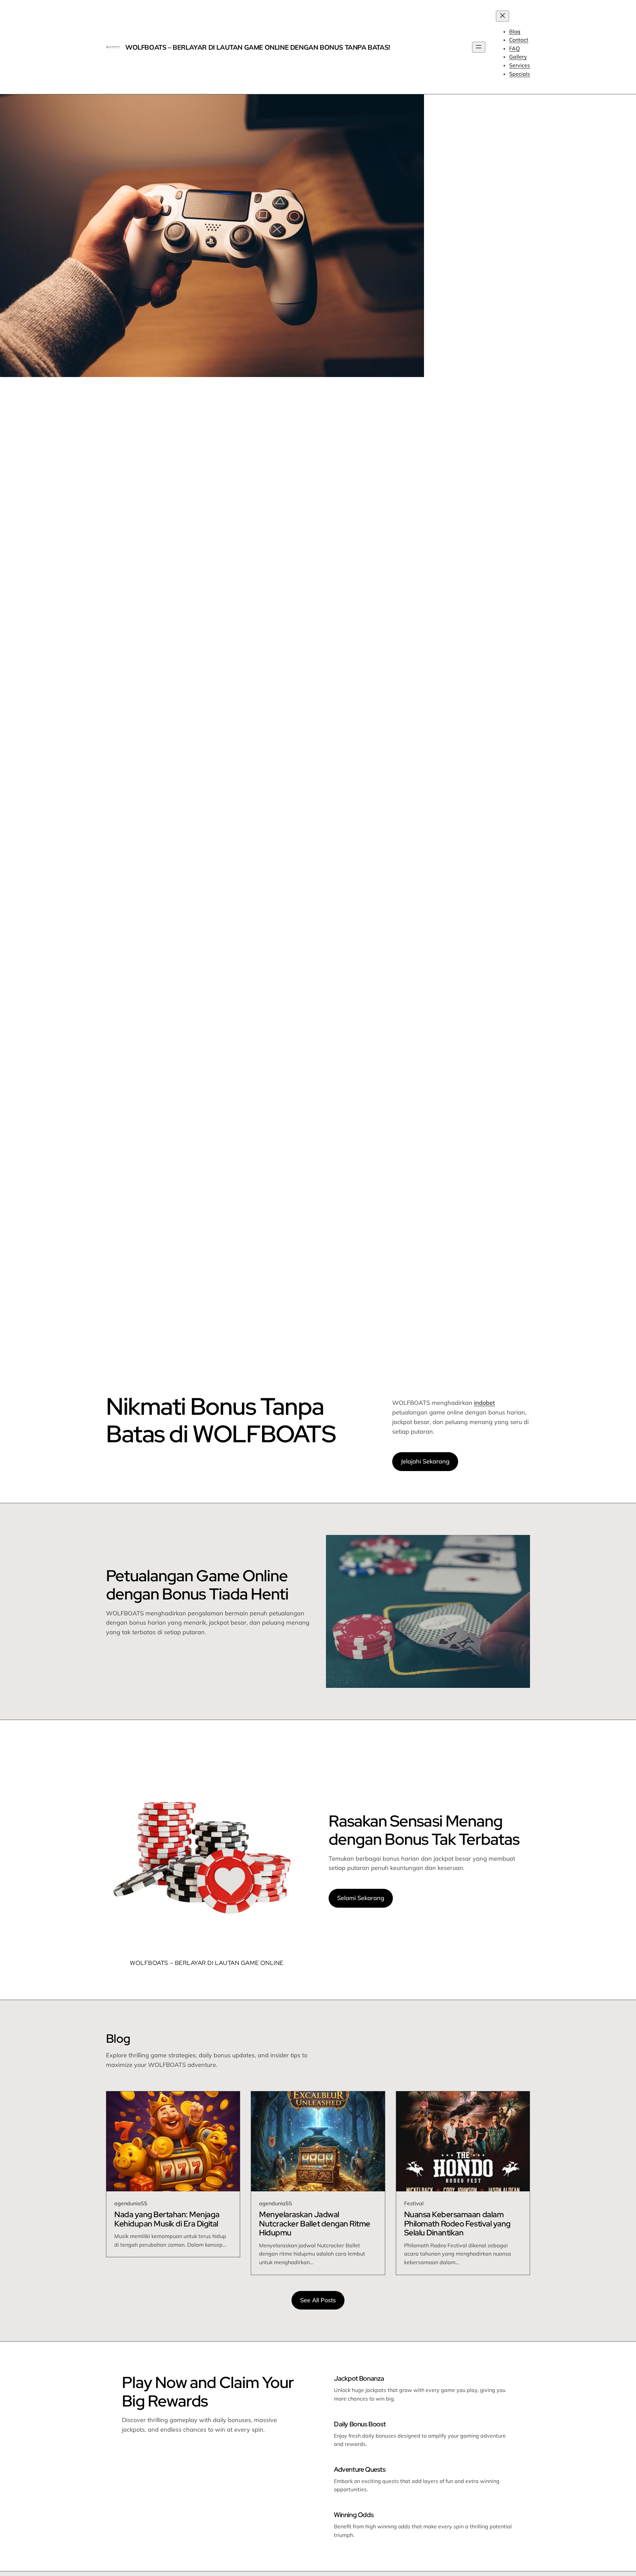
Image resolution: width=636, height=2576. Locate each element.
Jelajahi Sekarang (425, 1461)
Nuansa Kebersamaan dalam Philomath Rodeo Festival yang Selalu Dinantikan (457, 2224)
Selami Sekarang (361, 1898)
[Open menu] (479, 47)
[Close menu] (503, 16)
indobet (484, 1403)
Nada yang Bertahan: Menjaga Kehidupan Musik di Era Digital (167, 2219)
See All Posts (318, 2300)
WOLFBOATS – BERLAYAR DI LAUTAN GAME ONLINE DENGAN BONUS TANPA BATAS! (258, 47)
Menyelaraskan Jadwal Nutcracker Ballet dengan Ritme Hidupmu (315, 2224)
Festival (414, 2203)
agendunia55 (131, 2203)
